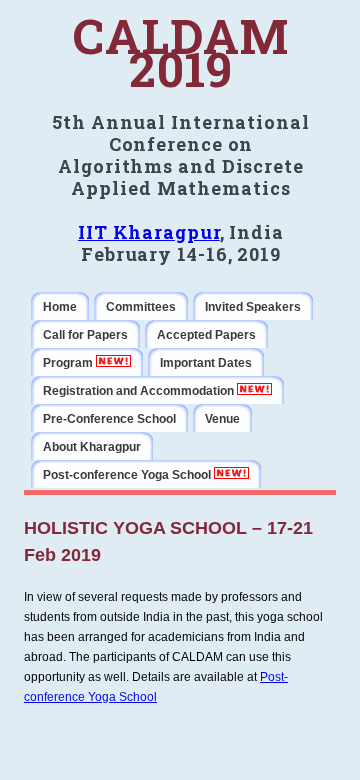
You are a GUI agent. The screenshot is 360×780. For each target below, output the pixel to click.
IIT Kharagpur (149, 232)
